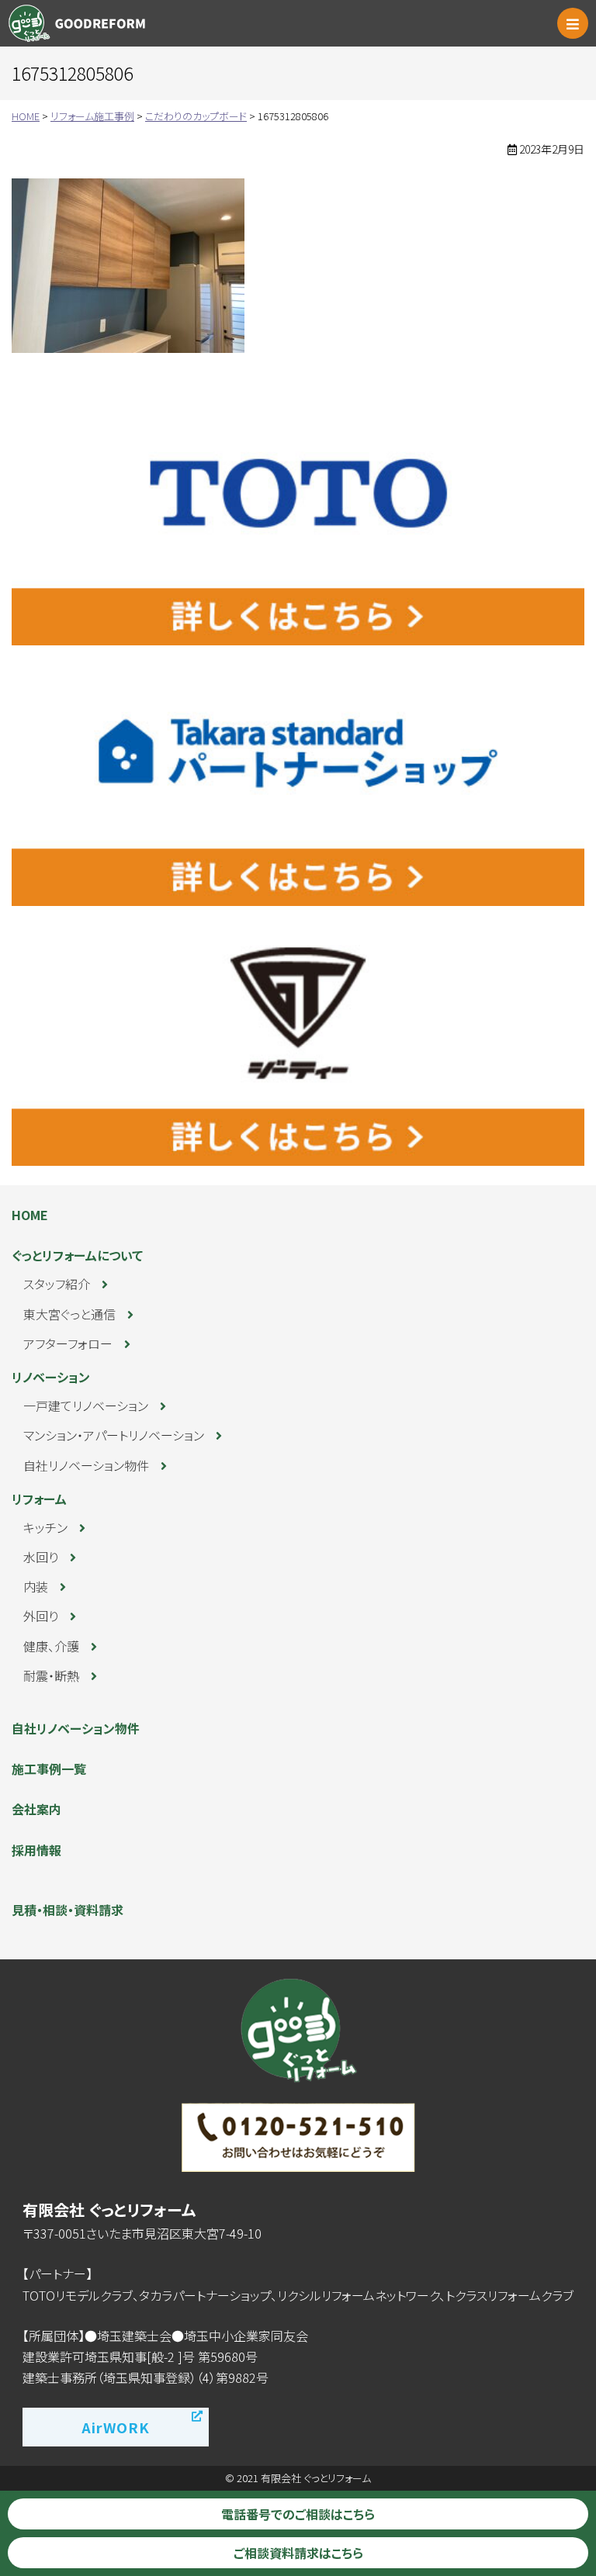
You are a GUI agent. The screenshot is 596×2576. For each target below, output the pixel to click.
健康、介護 (51, 1646)
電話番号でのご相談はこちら (298, 2514)
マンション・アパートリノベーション (114, 1435)
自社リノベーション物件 (86, 1465)
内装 (36, 1586)
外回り (41, 1616)
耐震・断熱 (51, 1675)
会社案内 (36, 1809)
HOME (30, 1215)
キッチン (45, 1527)
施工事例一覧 (49, 1769)
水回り (41, 1557)
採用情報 (36, 1850)
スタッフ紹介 (57, 1284)
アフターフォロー (68, 1343)
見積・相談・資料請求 (68, 1910)
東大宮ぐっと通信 (69, 1314)
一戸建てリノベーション (86, 1406)
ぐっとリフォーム (81, 23)
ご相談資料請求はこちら (298, 2553)
